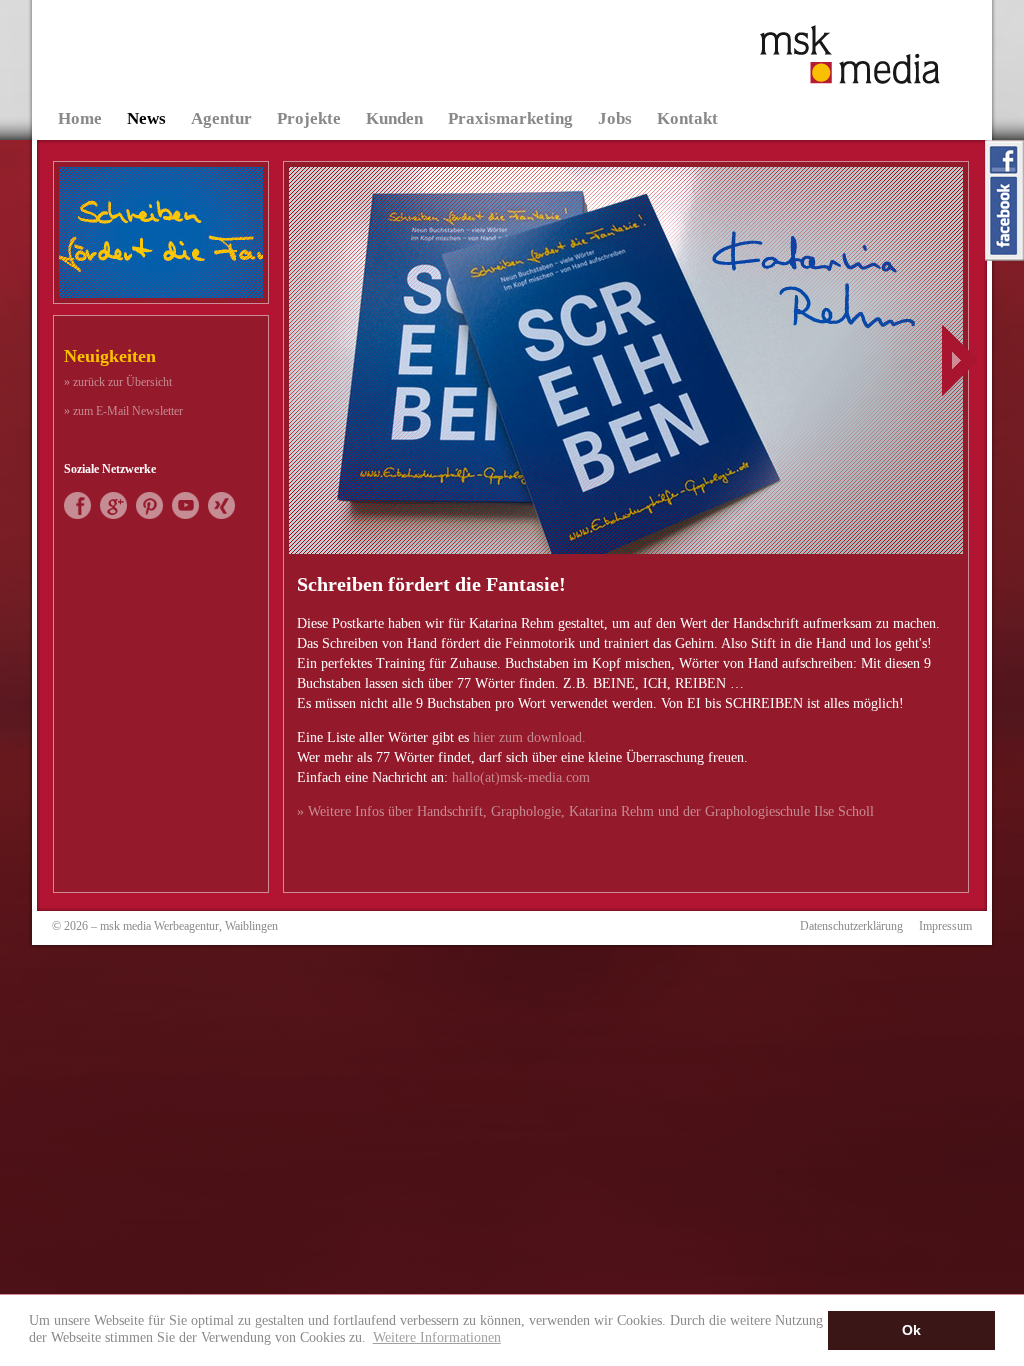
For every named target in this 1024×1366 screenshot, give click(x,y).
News (146, 118)
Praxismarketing (510, 118)
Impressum (945, 926)
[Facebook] (77, 515)
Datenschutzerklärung (851, 926)
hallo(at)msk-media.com (521, 777)
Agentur (221, 118)
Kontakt (687, 118)
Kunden (394, 118)
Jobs (615, 118)
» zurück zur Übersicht (118, 382)
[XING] (221, 515)
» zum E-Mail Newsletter (123, 411)
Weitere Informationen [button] (437, 1337)
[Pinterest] (149, 515)
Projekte (309, 118)
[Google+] (113, 515)
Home (80, 118)
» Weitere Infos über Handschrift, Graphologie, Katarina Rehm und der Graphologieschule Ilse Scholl (585, 811)
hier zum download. (529, 737)
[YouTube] (185, 515)
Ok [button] (911, 1330)
